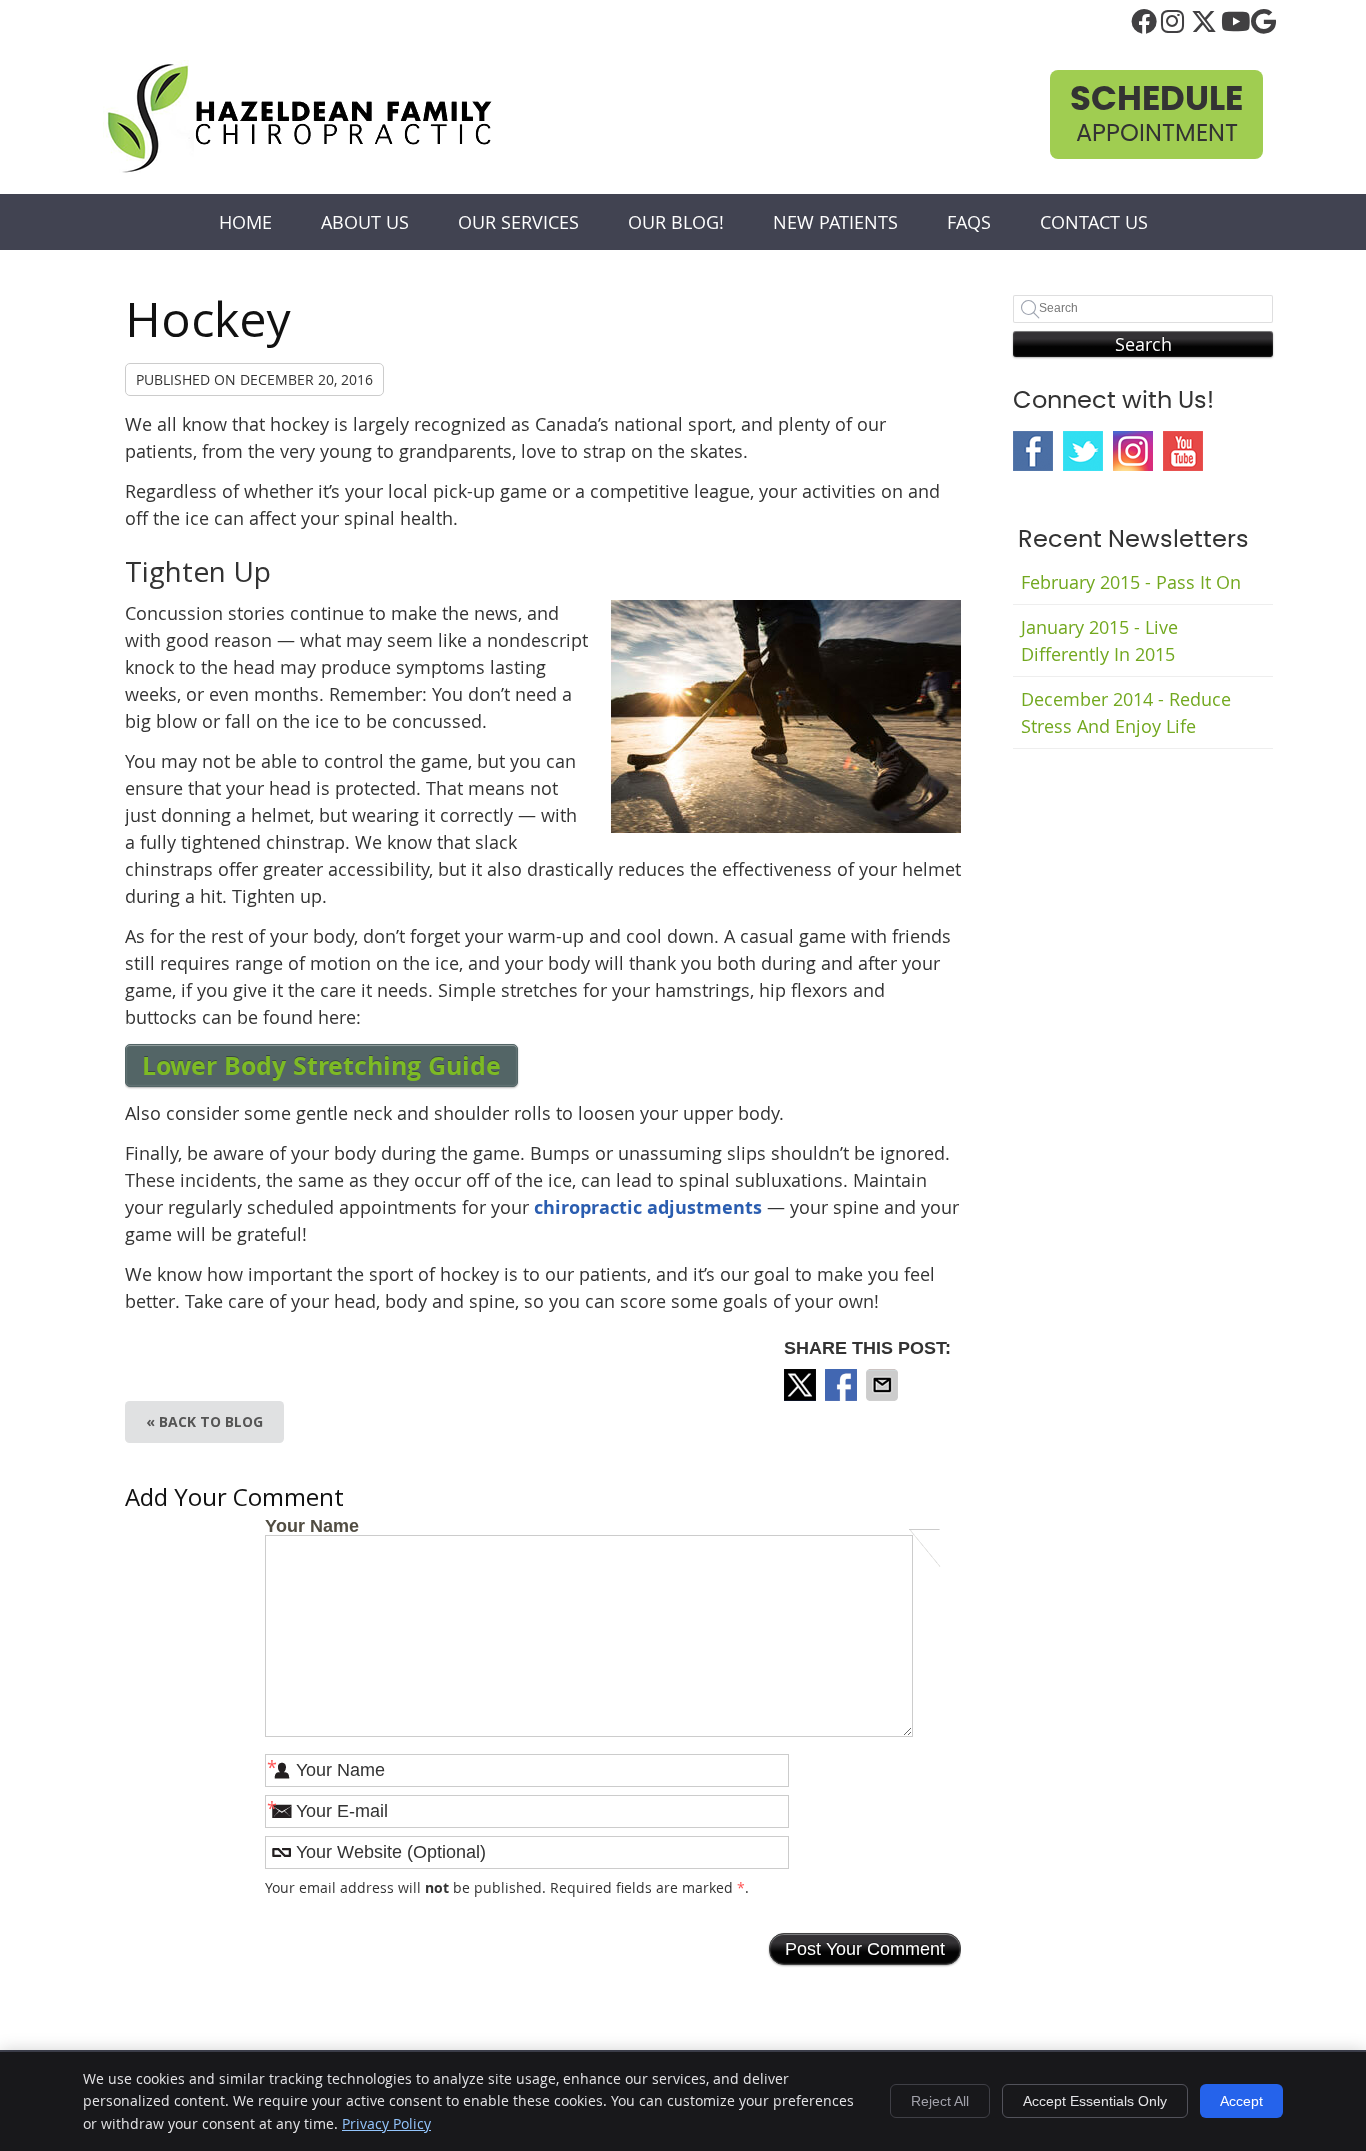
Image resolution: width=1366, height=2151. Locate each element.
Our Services (518, 222)
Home (245, 222)
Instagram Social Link (1133, 451)
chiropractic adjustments (648, 1207)
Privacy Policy (386, 2123)
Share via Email (884, 1385)
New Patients (835, 222)
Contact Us (1094, 222)
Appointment (1156, 114)
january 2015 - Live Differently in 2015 (1099, 640)
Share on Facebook (843, 1385)
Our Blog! (676, 222)
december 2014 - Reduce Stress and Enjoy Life (1126, 712)
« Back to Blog (204, 1421)
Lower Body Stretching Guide (321, 1065)
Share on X (802, 1385)
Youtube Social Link (1183, 451)
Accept (1241, 2101)
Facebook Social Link (1033, 451)
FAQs (969, 222)
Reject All (940, 2101)
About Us (365, 222)
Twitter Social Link (1083, 451)
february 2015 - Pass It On (1131, 582)
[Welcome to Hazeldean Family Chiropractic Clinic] (299, 169)
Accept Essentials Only (1095, 2101)
